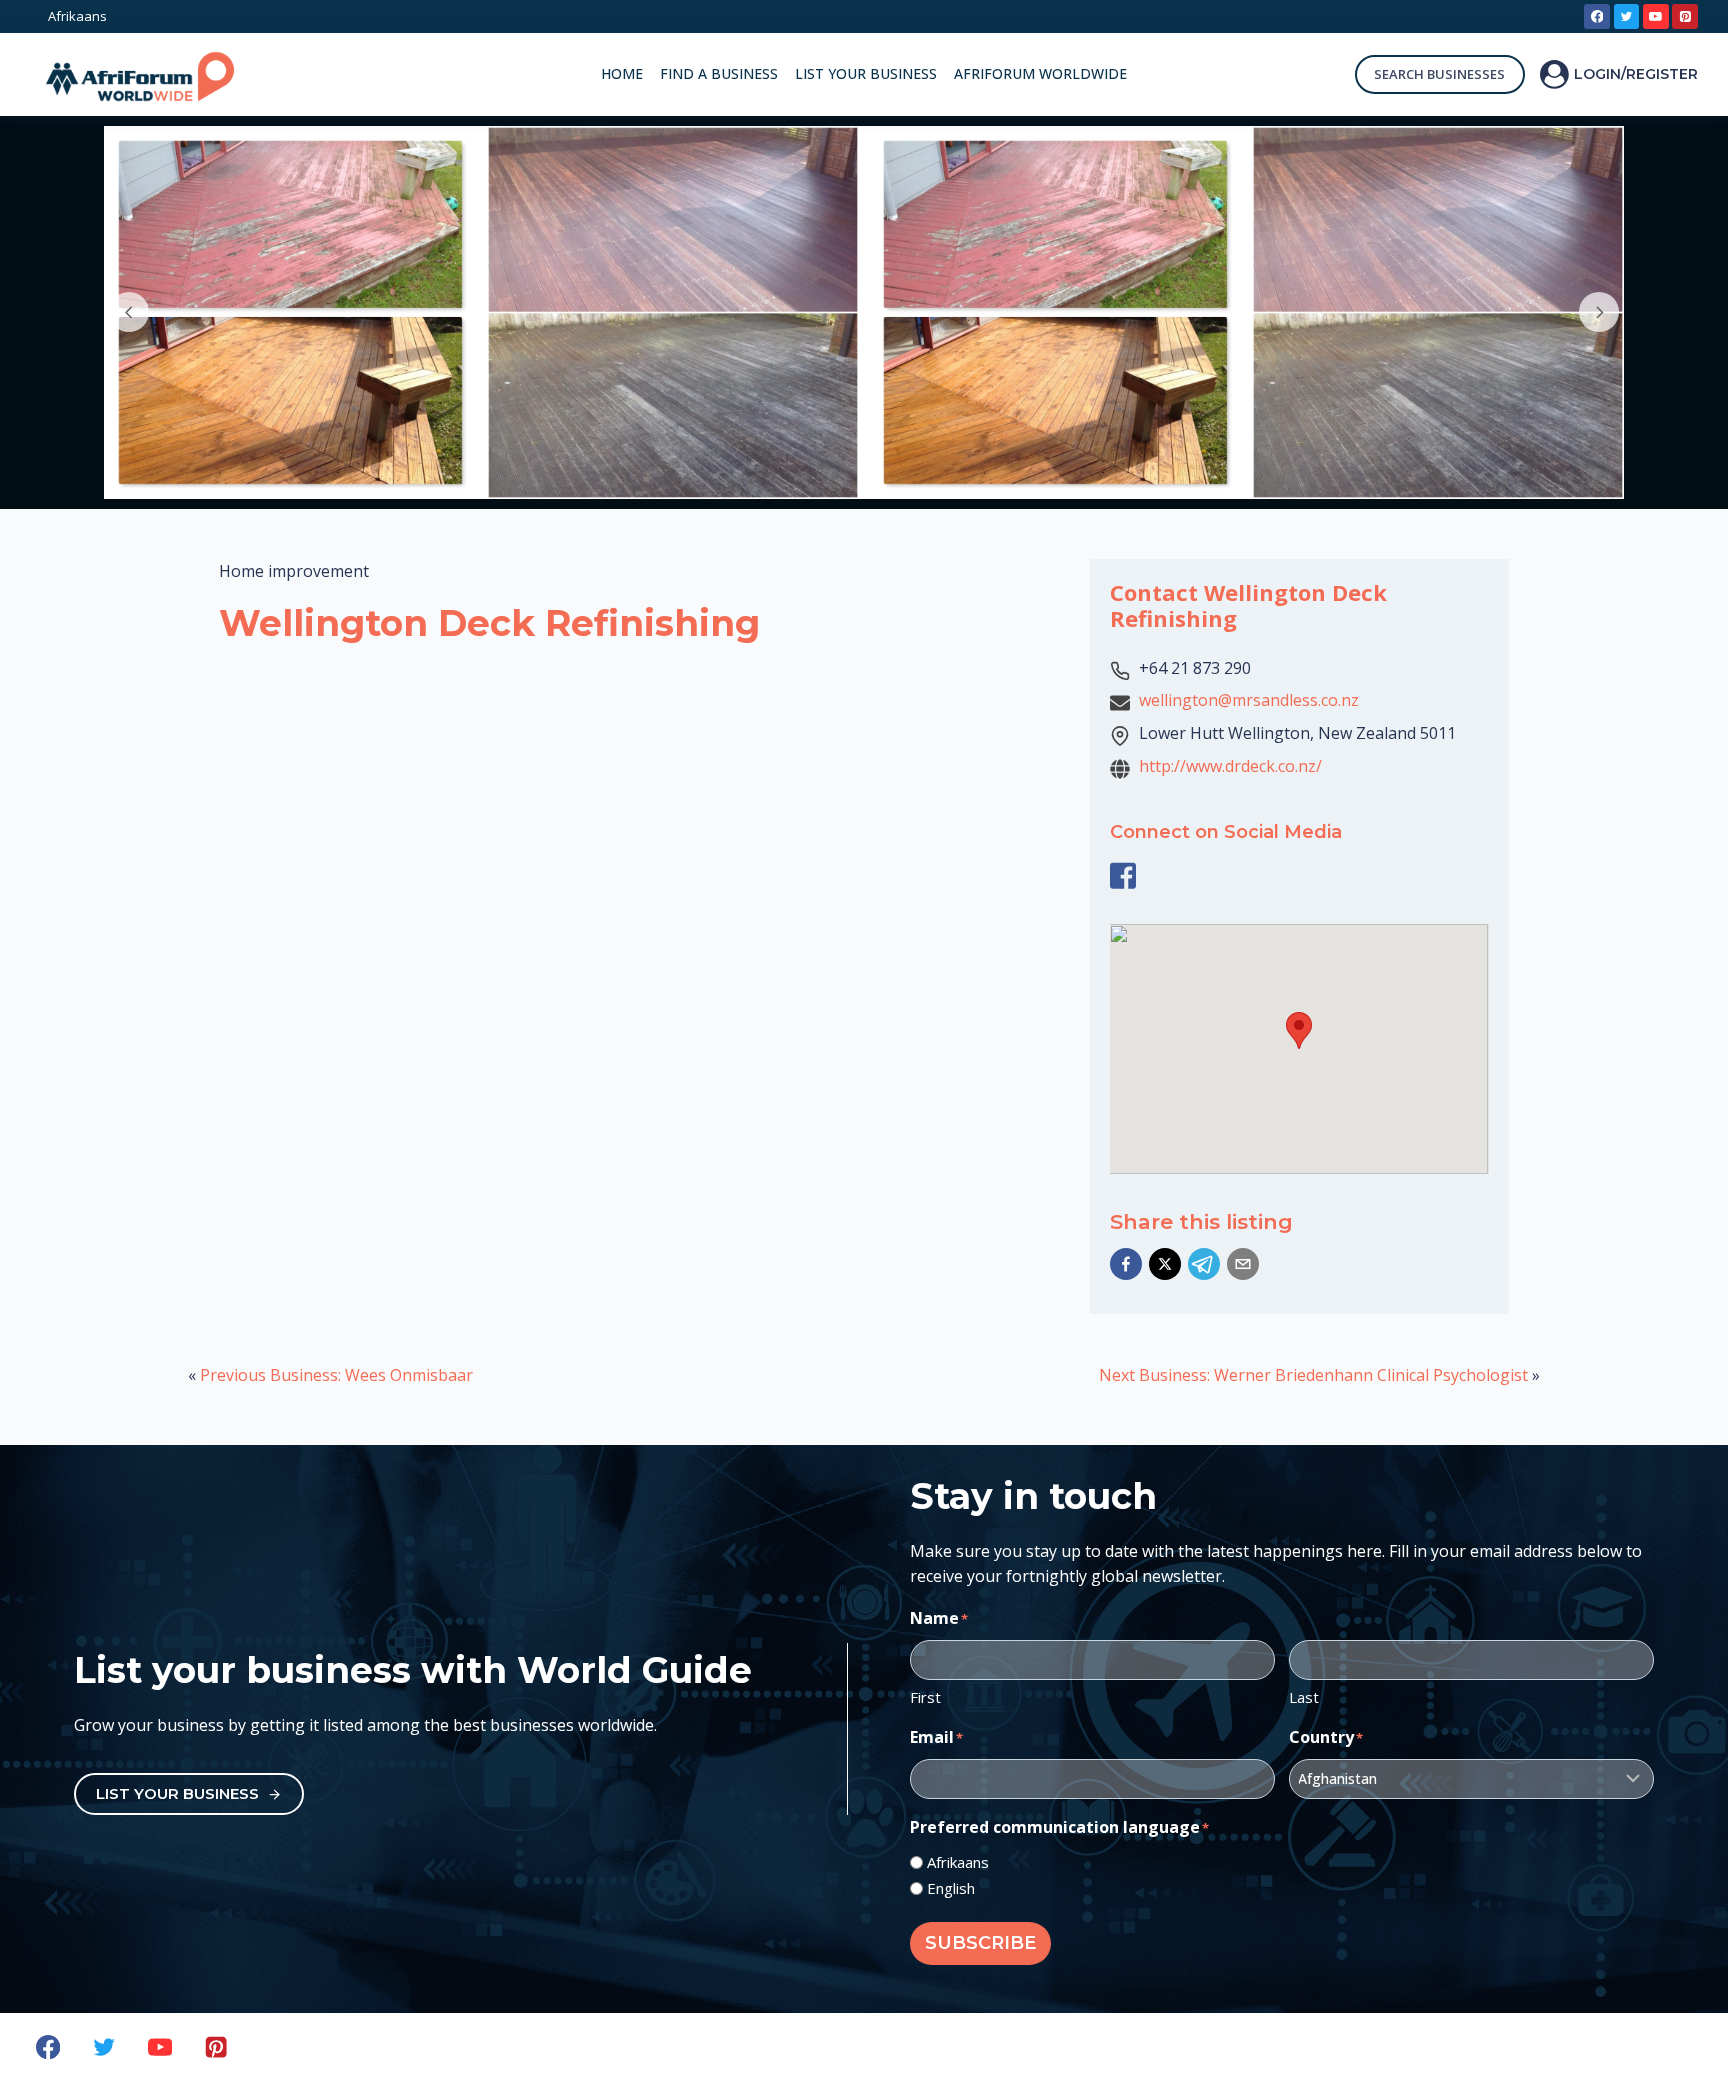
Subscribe (980, 1943)
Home (622, 73)
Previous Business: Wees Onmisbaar (336, 1375)
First (925, 1697)
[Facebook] (1597, 17)
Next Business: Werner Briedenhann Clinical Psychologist (1313, 1375)
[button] (1126, 1264)
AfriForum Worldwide (1040, 73)
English (951, 1888)
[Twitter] (1627, 17)
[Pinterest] (1685, 17)
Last (1304, 1697)
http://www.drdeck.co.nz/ (1230, 766)
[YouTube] (1656, 17)
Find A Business (719, 73)
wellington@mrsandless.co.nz (1249, 700)
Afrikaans (958, 1862)
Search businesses (1439, 74)
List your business (866, 73)
